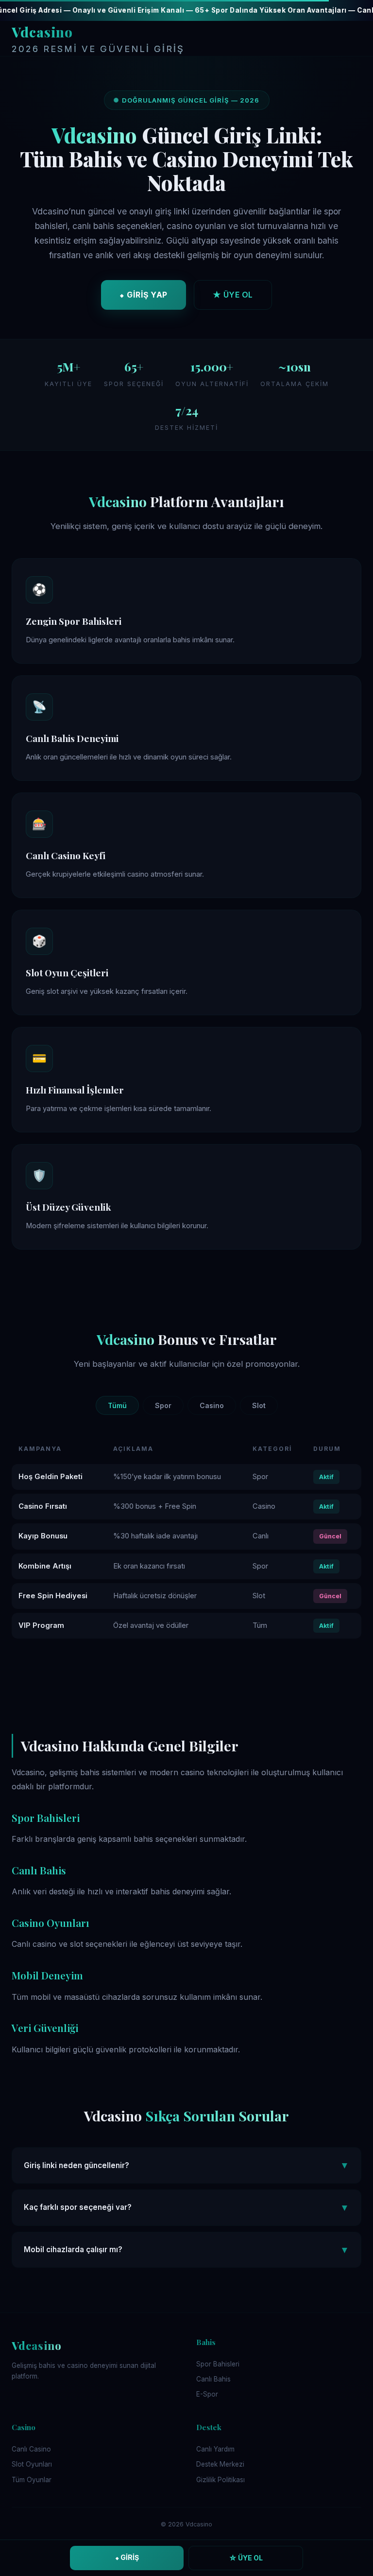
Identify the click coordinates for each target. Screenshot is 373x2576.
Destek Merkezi (220, 2464)
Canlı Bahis (213, 2379)
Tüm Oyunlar (32, 2480)
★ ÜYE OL (233, 295)
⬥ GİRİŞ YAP (144, 295)
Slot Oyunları (32, 2464)
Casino (212, 1405)
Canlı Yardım (215, 2449)
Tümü (117, 1405)
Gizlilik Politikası (220, 2480)
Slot (259, 1405)
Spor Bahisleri (218, 2364)
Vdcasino (98, 39)
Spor (163, 1405)
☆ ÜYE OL (246, 2558)
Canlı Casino (31, 2449)
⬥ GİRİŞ (127, 2557)
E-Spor (207, 2394)
